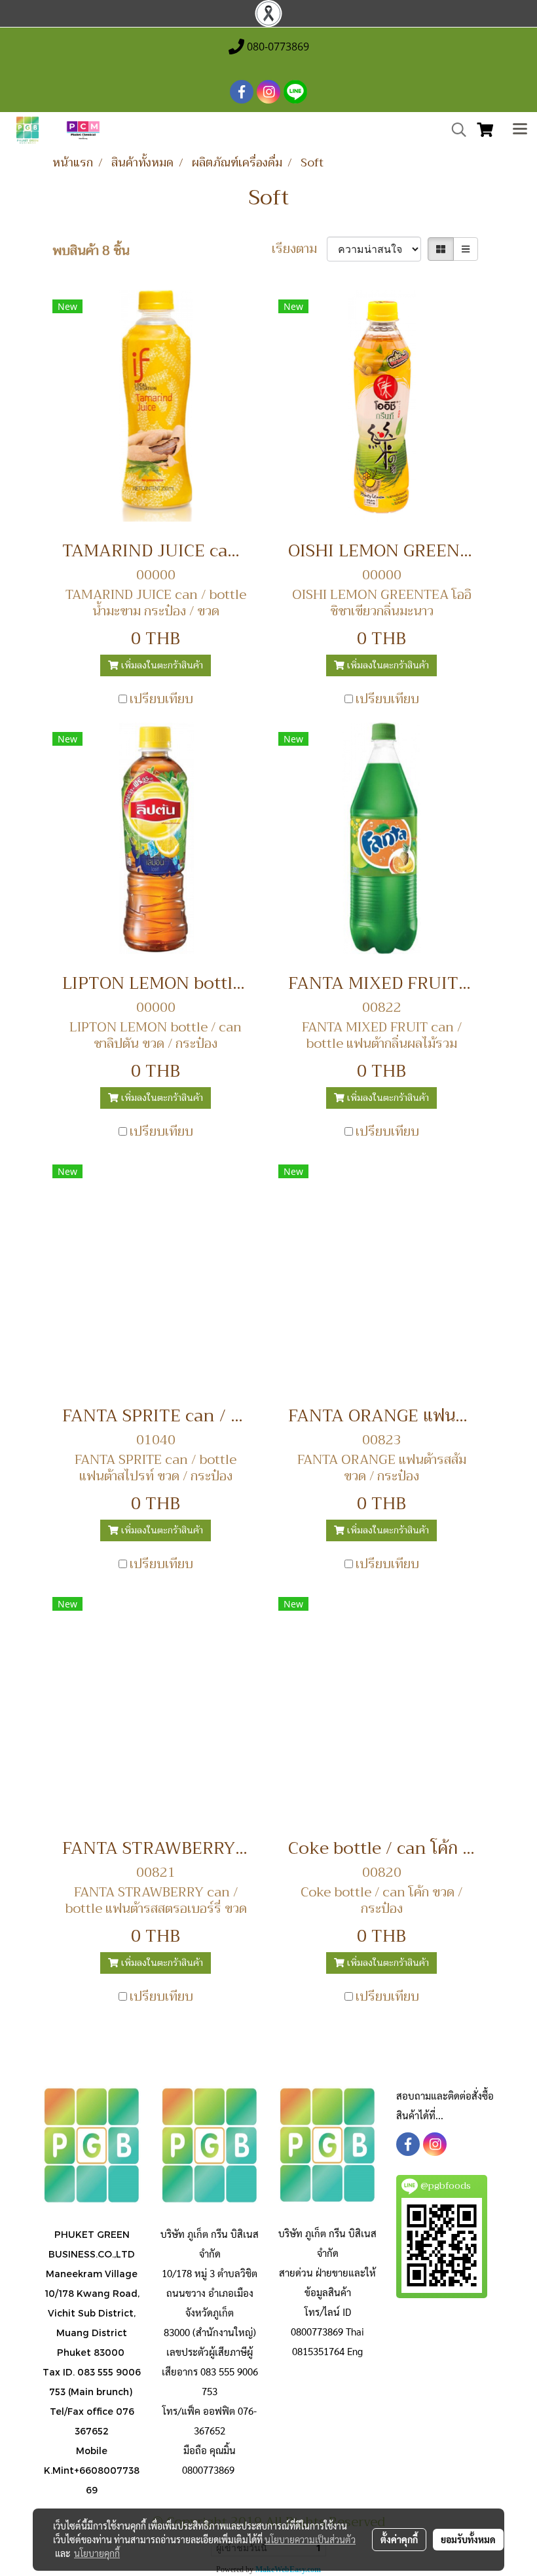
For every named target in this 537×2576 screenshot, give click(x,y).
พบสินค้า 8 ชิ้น (91, 251)
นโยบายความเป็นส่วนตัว (310, 2539)
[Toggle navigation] (520, 130)
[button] (454, 130)
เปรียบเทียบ (161, 699)
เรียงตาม (299, 249)
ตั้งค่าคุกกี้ (399, 2539)
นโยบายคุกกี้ (97, 2553)
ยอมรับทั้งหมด (468, 2539)
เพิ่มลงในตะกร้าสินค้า (161, 665)
